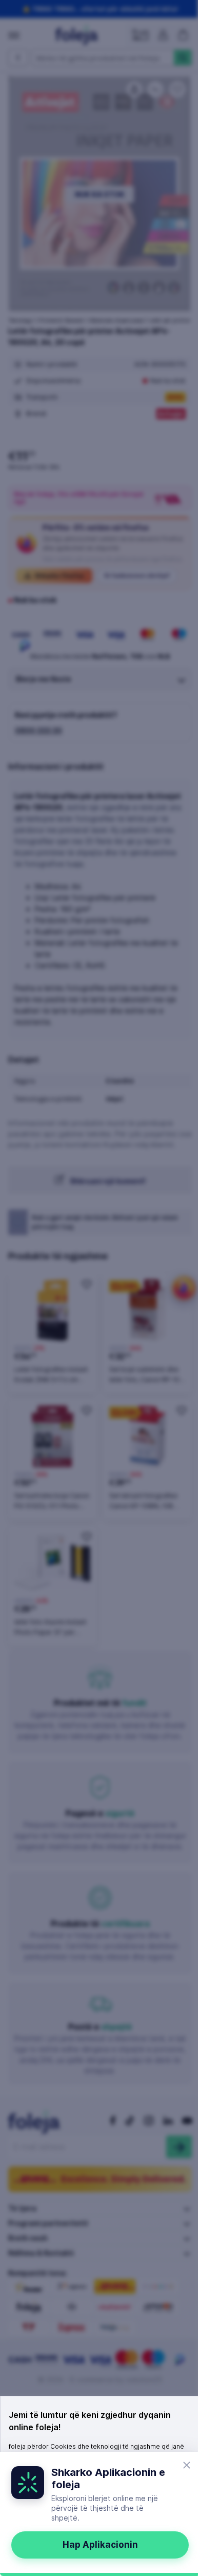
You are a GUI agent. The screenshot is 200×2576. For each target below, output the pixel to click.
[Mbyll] (187, 2465)
